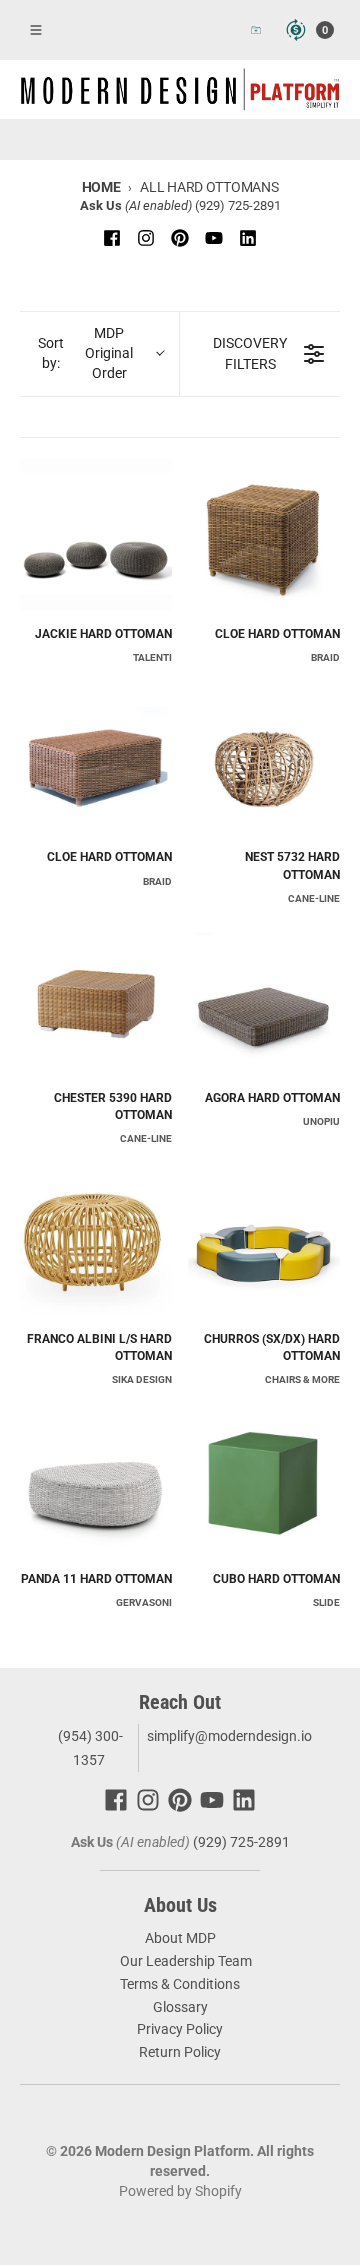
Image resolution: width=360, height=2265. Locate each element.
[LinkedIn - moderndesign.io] (248, 238)
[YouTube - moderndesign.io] (214, 238)
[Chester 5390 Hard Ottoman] (96, 998)
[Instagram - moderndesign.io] (146, 238)
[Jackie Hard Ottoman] (96, 534)
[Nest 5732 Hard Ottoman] (264, 757)
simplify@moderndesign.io (229, 1736)
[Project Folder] (256, 30)
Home (101, 187)
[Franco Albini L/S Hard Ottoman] (96, 1239)
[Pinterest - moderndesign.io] (180, 238)
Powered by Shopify (180, 2191)
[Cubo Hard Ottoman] (264, 1479)
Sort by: (85, 353)
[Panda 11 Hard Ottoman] (96, 1479)
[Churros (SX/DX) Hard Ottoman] (264, 1239)
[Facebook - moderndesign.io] (112, 238)
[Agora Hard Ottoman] (264, 998)
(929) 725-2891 (238, 205)
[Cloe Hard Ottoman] (264, 534)
